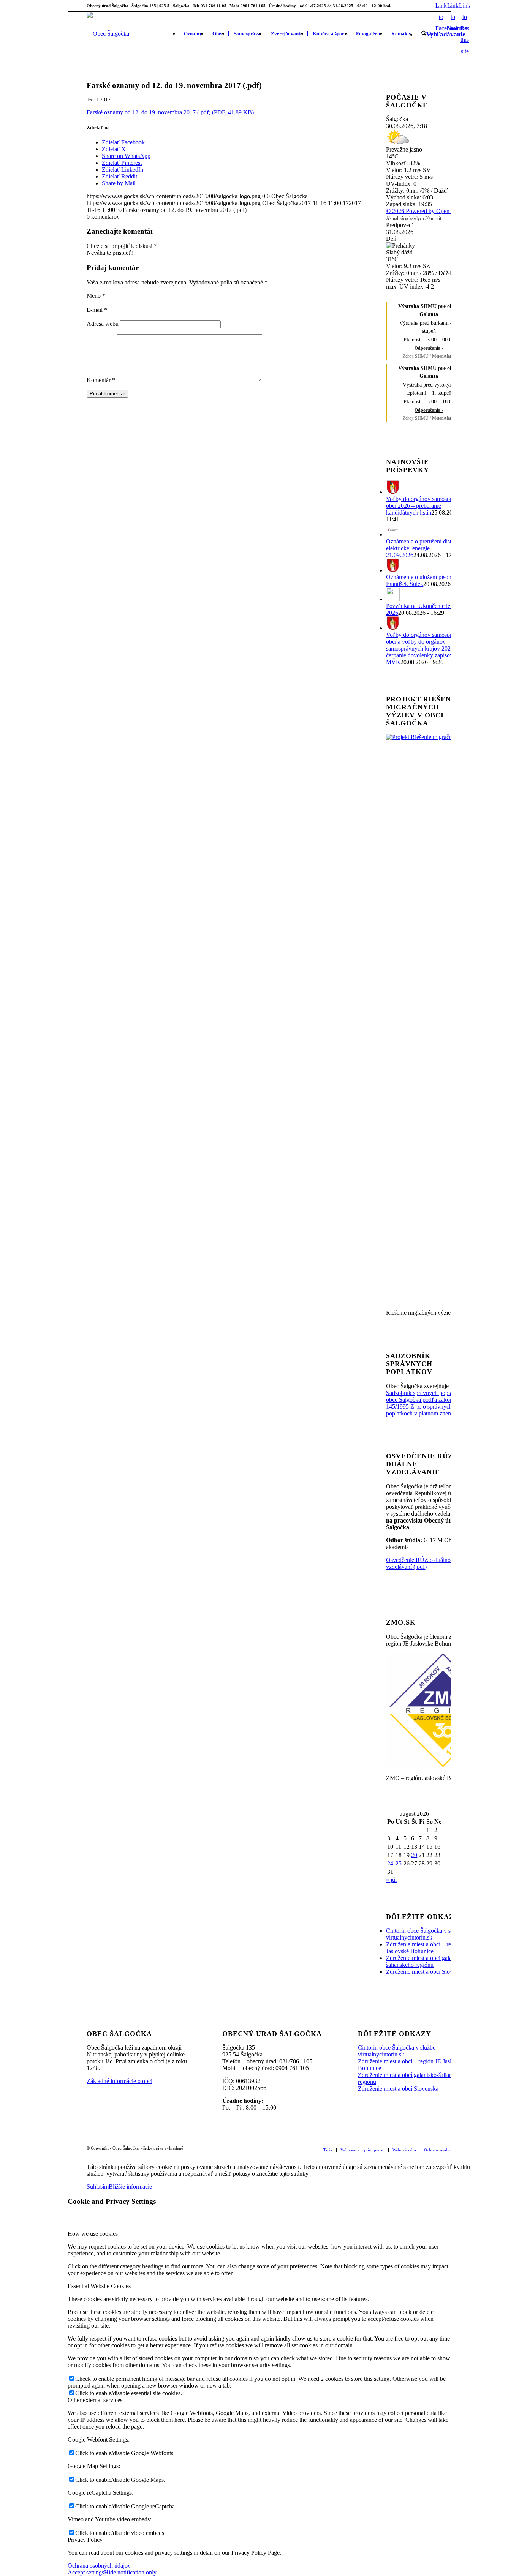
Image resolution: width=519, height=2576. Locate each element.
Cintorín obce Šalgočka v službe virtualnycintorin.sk (425, 1934)
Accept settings (86, 2572)
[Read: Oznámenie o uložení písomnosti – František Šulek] (393, 570)
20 (414, 1855)
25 (399, 1863)
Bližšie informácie (130, 2187)
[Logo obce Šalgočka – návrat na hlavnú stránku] (108, 34)
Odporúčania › (429, 348)
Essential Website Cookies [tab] (99, 2286)
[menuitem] (193, 34)
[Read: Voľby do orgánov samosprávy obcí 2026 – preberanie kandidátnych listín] (393, 492)
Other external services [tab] (95, 2400)
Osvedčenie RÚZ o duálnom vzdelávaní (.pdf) (421, 1563)
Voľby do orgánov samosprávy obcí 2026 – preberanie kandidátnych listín (423, 506)
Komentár (101, 380)
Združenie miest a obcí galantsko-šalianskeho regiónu (426, 1961)
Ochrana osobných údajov (99, 2566)
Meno (96, 296)
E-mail (97, 310)
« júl (391, 1880)
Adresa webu (103, 324)
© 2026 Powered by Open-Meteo (426, 211)
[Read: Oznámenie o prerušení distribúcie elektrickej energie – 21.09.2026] (393, 535)
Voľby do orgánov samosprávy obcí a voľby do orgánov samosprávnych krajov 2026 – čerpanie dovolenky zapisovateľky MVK (427, 648)
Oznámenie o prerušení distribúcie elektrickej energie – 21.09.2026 (427, 548)
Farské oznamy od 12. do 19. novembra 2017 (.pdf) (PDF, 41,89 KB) (170, 112)
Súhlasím (98, 2187)
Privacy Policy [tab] (85, 2540)
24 (390, 1863)
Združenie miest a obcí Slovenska (426, 1972)
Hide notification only (130, 2572)
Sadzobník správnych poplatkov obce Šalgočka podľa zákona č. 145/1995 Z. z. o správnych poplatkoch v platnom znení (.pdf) (427, 1403)
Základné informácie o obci (119, 2081)
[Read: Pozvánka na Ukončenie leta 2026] (393, 599)
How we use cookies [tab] (93, 2234)
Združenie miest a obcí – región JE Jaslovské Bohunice (428, 1948)
